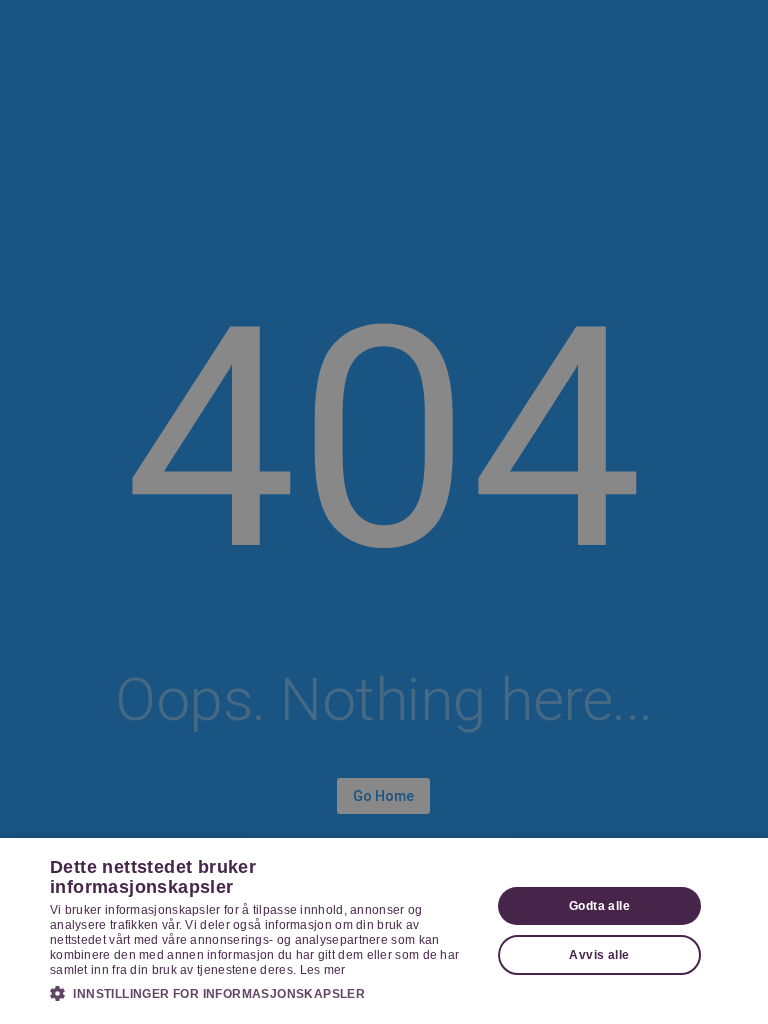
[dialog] (384, 931)
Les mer (323, 970)
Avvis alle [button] (599, 955)
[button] (264, 993)
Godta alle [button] (599, 906)
